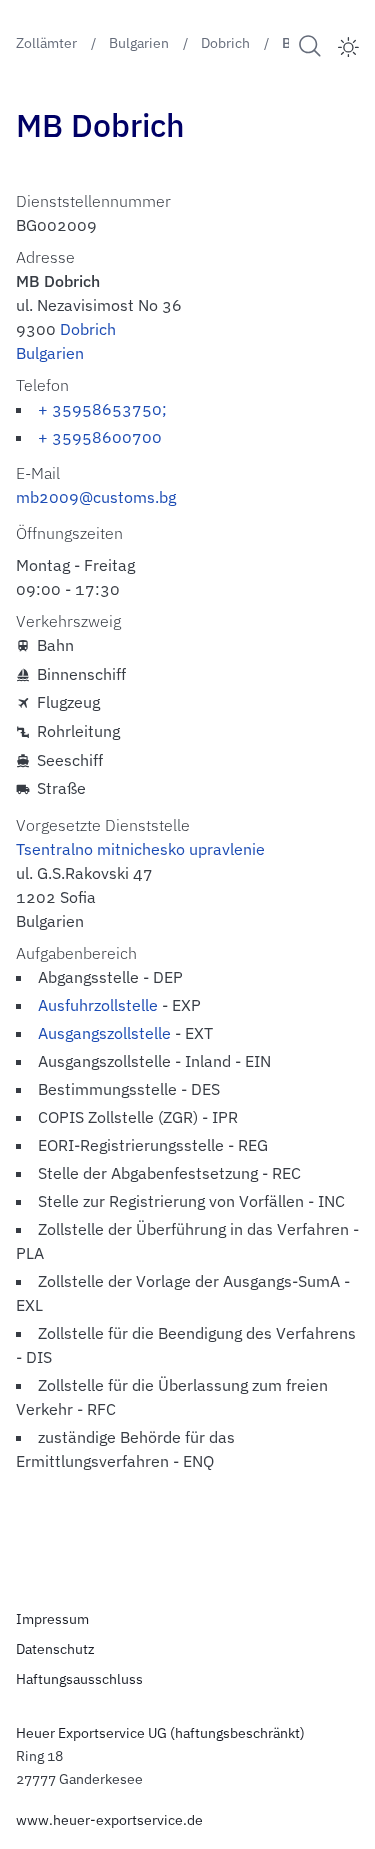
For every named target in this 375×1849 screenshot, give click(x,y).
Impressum (52, 1619)
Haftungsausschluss (79, 1679)
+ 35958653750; (102, 409)
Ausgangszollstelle (104, 1033)
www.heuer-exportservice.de (109, 1820)
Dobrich (88, 329)
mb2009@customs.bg (96, 497)
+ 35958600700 (100, 437)
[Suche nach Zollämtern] (310, 45)
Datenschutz (55, 1649)
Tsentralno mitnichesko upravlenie (140, 849)
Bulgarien (50, 353)
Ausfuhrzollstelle (98, 1005)
